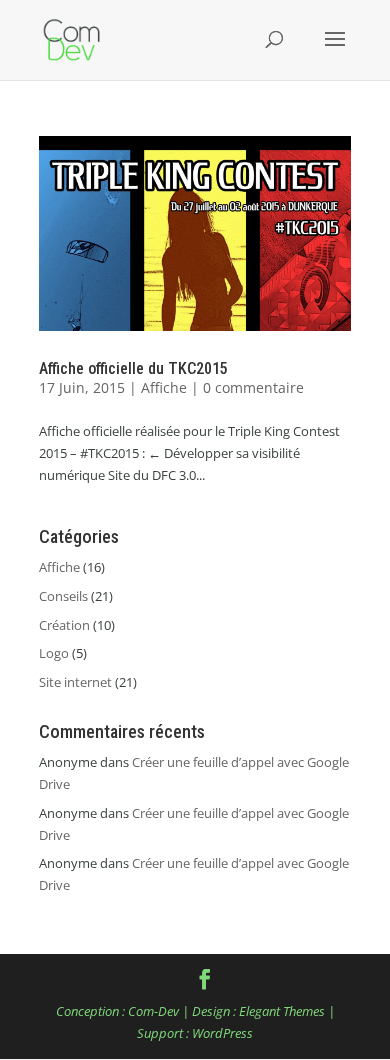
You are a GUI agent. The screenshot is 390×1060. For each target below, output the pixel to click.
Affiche (164, 387)
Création (64, 625)
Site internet (75, 682)
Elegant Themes (282, 1011)
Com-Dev (153, 1011)
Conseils (63, 596)
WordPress (222, 1033)
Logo (54, 653)
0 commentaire (253, 387)
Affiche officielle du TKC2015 (133, 368)
